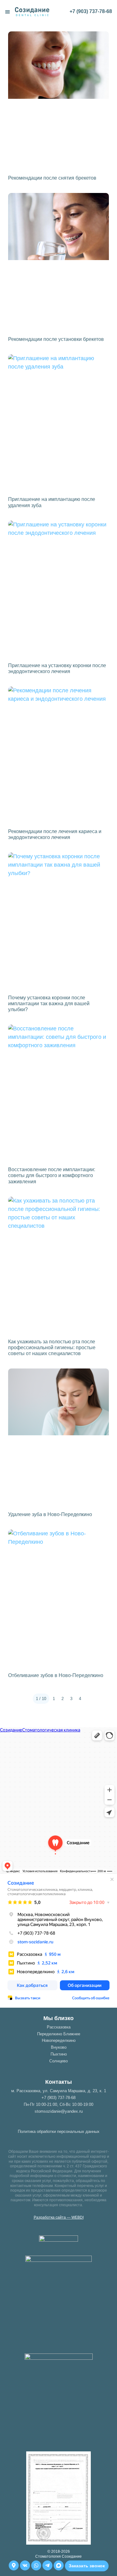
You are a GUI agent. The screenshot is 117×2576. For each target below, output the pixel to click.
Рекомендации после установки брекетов (56, 339)
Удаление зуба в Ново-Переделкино (50, 1514)
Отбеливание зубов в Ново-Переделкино (56, 1675)
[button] (7, 12)
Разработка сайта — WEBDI (59, 2217)
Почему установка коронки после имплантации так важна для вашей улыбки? (49, 1004)
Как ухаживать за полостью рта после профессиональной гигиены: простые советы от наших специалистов (52, 1348)
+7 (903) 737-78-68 (91, 11)
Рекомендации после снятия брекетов (52, 178)
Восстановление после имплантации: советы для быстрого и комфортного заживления (52, 1175)
